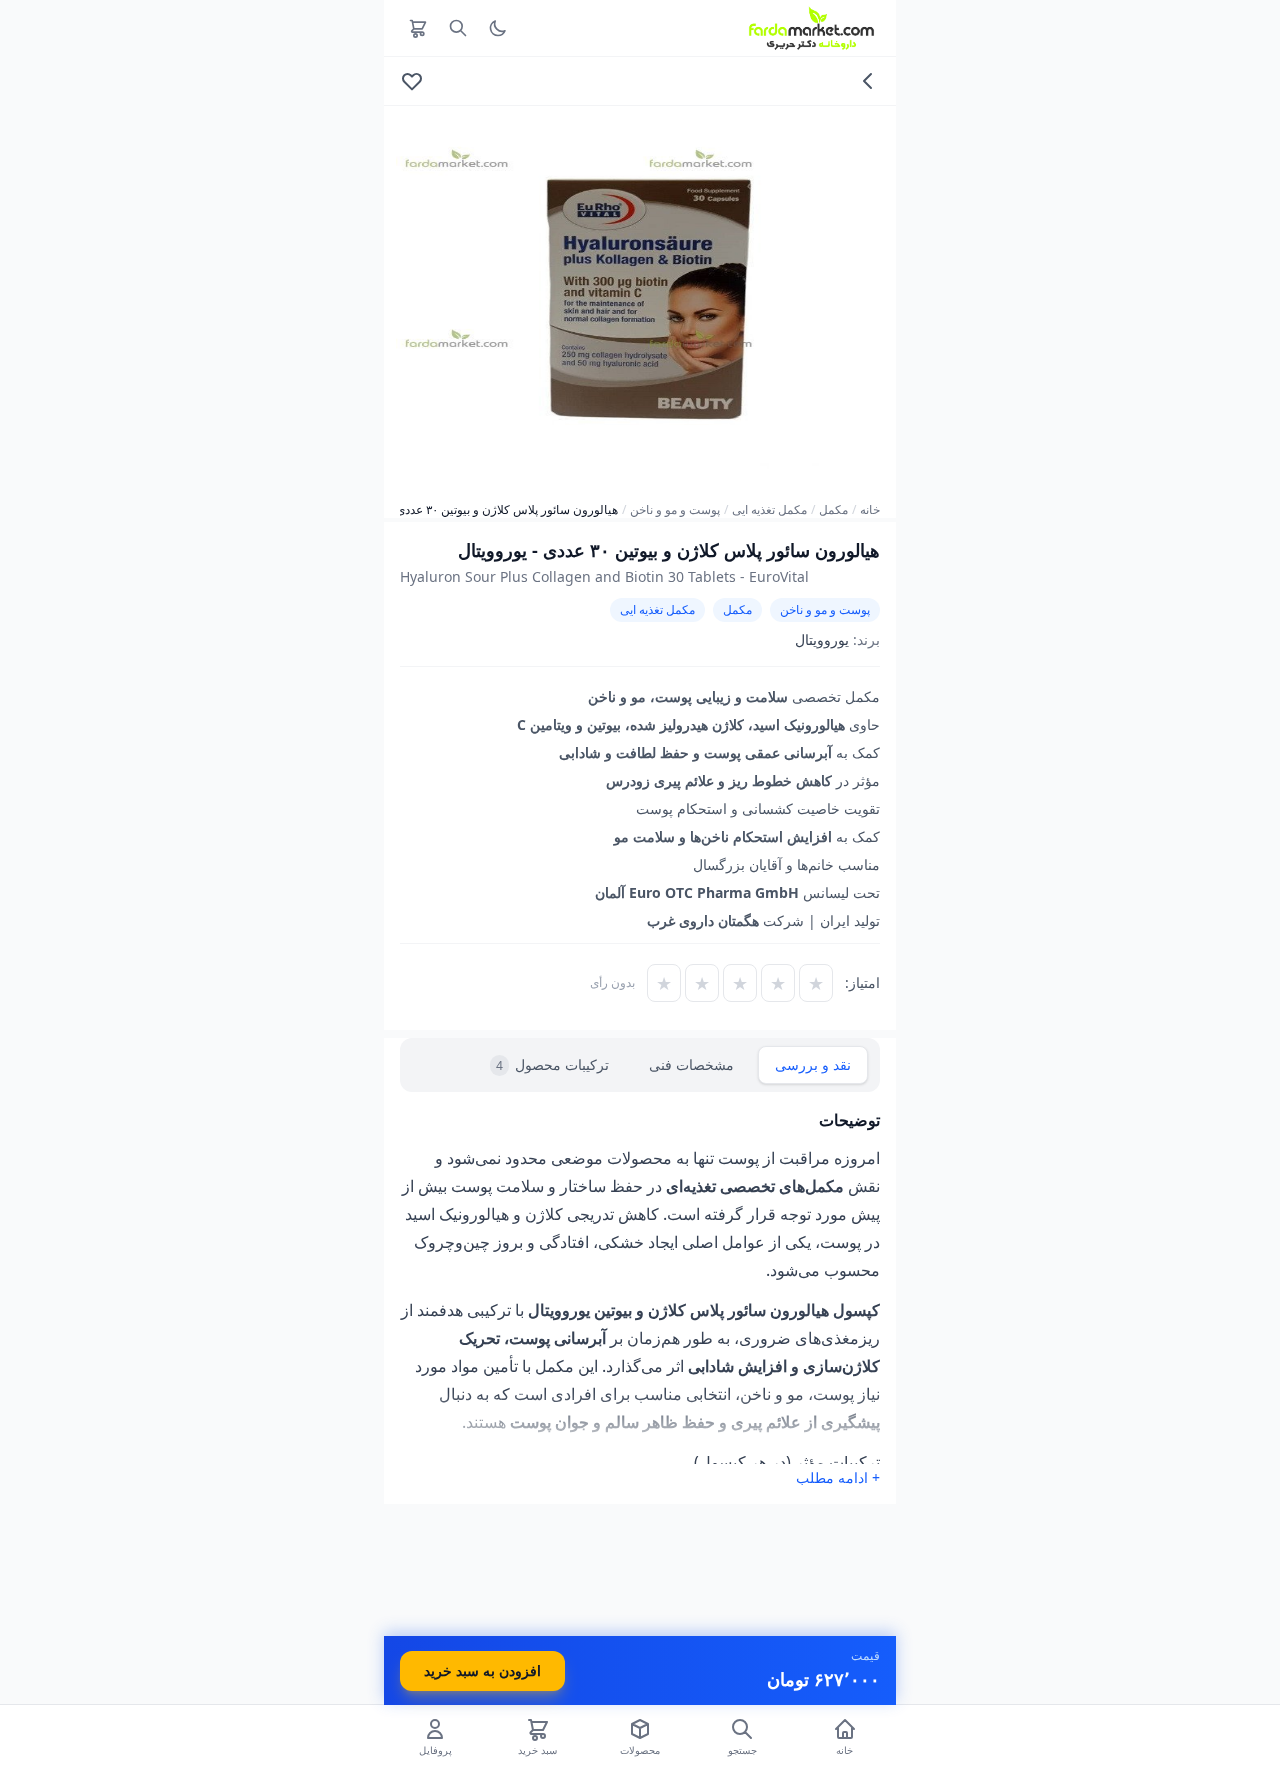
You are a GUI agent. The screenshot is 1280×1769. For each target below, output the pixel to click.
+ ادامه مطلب (838, 1477)
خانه (870, 510)
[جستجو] (458, 28)
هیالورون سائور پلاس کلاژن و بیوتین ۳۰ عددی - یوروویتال (478, 510)
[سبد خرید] (418, 28)
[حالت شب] (498, 28)
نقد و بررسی (813, 1064)
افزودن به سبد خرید (482, 1670)
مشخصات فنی (691, 1064)
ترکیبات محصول (552, 1064)
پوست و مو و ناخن (675, 510)
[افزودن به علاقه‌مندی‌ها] (412, 81)
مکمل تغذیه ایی (769, 510)
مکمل (833, 510)
